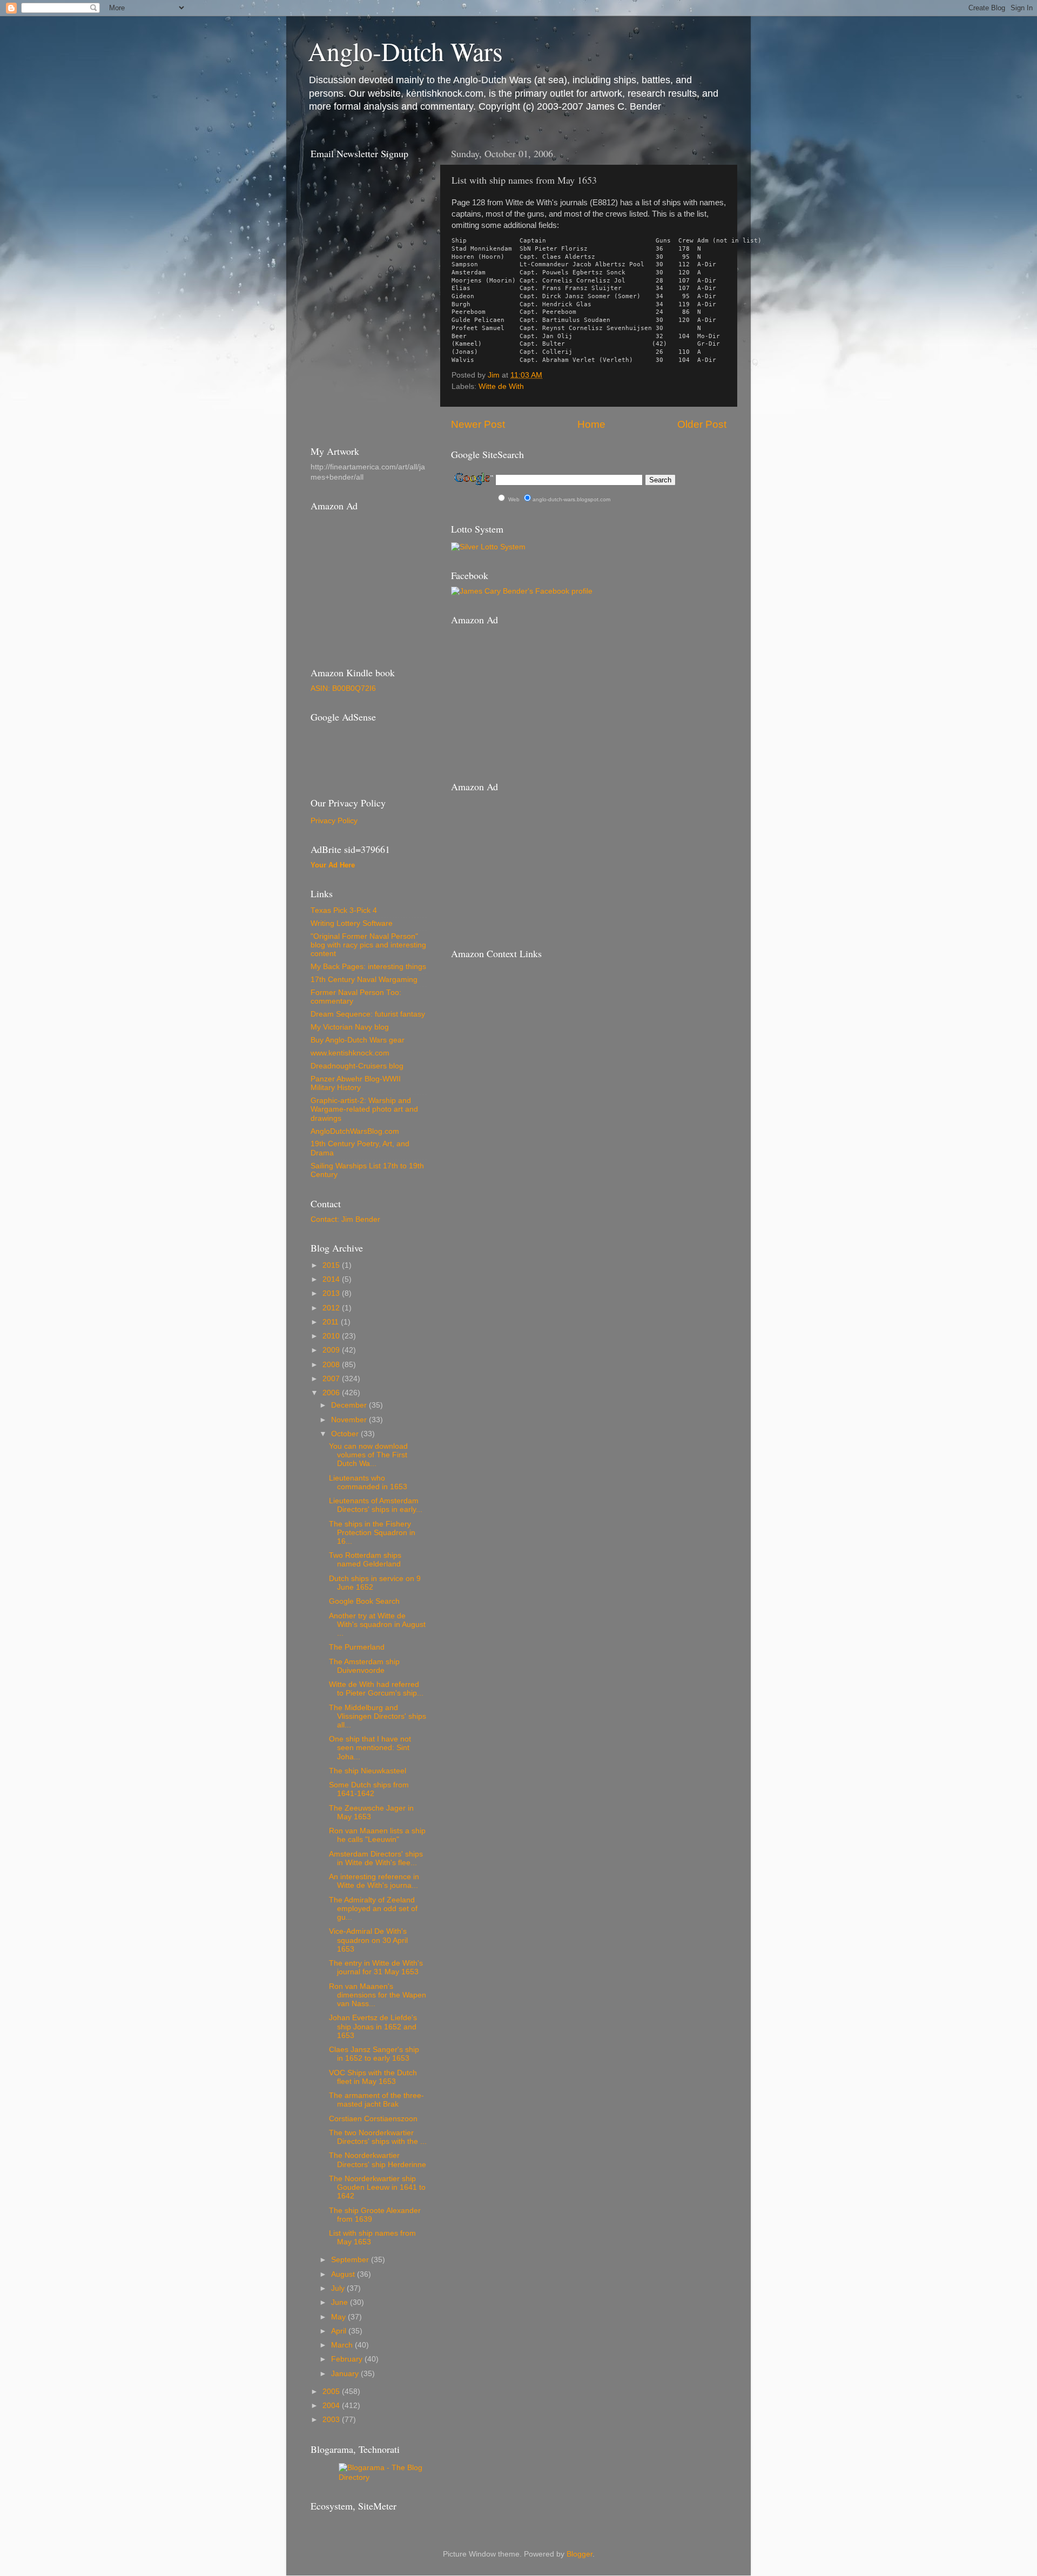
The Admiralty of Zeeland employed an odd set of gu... (373, 1909)
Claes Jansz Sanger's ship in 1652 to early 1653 (374, 2054)
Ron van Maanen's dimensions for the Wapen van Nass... (378, 1995)
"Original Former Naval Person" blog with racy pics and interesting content (368, 945)
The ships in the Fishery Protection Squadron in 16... (372, 1533)
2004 (332, 2406)
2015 (332, 1265)
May (339, 2317)
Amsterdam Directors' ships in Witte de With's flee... (376, 1858)
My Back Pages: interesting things (368, 967)
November (350, 1420)
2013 (332, 1293)
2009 (332, 1350)
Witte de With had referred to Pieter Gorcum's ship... (376, 1689)
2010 (332, 1336)
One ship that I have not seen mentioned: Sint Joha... (370, 1748)
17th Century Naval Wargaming (364, 980)
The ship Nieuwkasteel (368, 1771)
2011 (332, 1322)
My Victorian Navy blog (350, 1027)
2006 (332, 1393)
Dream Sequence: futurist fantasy (368, 1014)
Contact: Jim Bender (345, 1219)
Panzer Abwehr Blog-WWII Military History (356, 1083)
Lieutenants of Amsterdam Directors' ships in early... (376, 1505)
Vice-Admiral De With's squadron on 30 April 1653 (368, 1940)
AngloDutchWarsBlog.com (355, 1131)
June (341, 2302)
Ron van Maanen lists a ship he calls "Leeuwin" (377, 1835)
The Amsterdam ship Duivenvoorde (364, 1666)
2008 (332, 1365)
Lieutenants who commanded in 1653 (368, 1482)
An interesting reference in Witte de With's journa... (374, 1881)
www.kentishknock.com (350, 1053)
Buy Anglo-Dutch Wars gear (358, 1040)
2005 (332, 2392)
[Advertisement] (359, 752)
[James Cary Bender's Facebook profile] (522, 591)
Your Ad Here (333, 865)
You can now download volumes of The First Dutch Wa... (368, 1455)
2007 (332, 1379)
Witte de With (501, 386)
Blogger (580, 2554)
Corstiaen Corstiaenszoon (373, 2119)
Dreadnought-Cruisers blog (357, 1066)
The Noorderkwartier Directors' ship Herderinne (378, 2160)
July (339, 2288)
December (350, 1405)
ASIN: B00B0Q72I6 (343, 688)
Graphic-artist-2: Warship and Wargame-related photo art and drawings (364, 1109)
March (343, 2345)
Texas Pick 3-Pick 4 (344, 910)
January (346, 2374)
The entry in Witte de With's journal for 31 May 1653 (376, 1968)
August (344, 2274)
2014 (332, 1279)
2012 (332, 1308)
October (346, 1434)
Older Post (702, 424)
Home (591, 424)
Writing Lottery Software (352, 923)
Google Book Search (364, 1601)
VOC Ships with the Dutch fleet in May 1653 (373, 2077)
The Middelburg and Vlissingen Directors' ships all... (378, 1716)
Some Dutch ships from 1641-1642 (369, 1789)
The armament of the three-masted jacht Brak (376, 2100)
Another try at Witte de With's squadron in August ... (377, 1625)
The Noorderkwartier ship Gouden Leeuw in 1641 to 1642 (377, 2187)
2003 (332, 2420)
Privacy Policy (334, 821)
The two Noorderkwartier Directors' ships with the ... (378, 2137)
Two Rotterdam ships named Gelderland (365, 1560)
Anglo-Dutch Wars (405, 51)
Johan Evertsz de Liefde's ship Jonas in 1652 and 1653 (373, 2026)
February (348, 2359)
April (340, 2331)
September (351, 2260)
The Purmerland (357, 1647)
